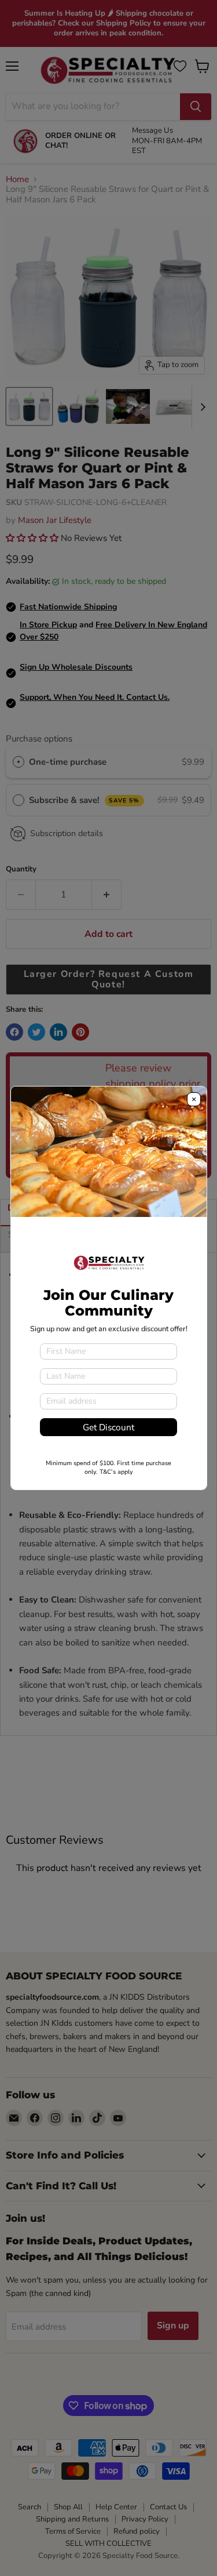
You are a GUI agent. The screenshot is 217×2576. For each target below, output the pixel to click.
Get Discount (108, 1427)
